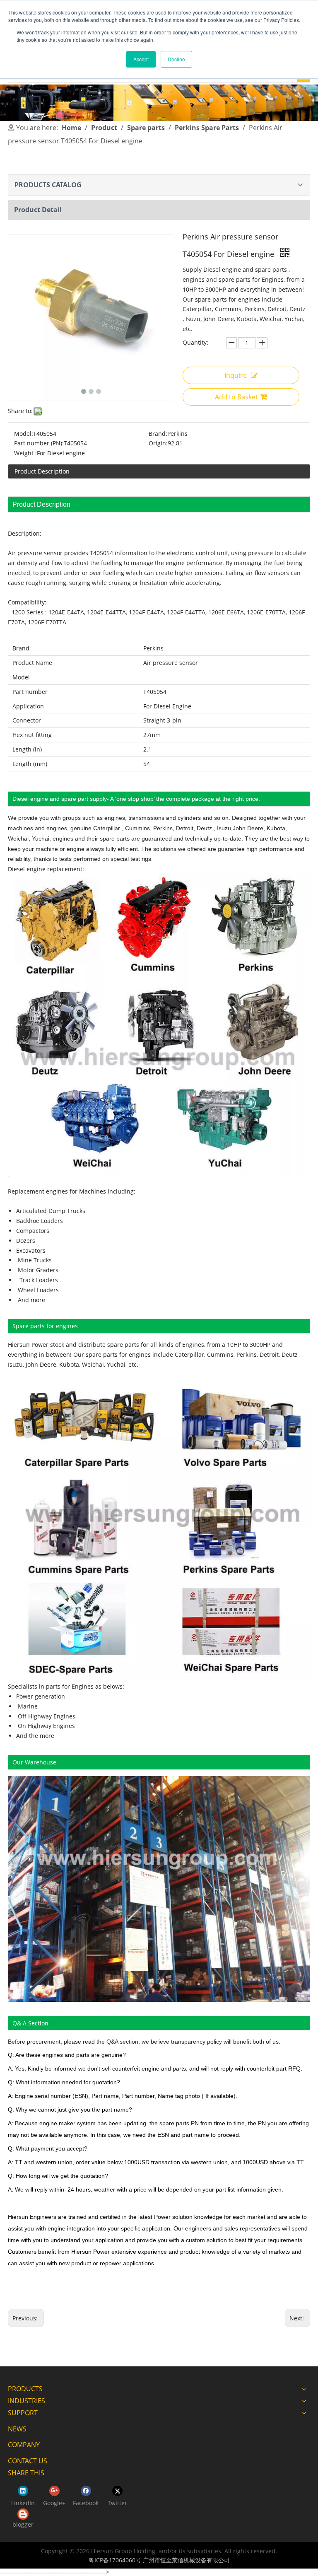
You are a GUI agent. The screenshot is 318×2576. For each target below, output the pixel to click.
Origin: (158, 443)
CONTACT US (28, 2461)
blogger (23, 2524)
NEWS (17, 2429)
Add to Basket (236, 397)
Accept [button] (141, 59)
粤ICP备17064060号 (115, 2560)
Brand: (158, 434)
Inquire (236, 375)
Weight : (25, 453)
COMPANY (24, 2445)
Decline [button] (176, 59)
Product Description (42, 471)
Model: (24, 434)
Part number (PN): (39, 443)
